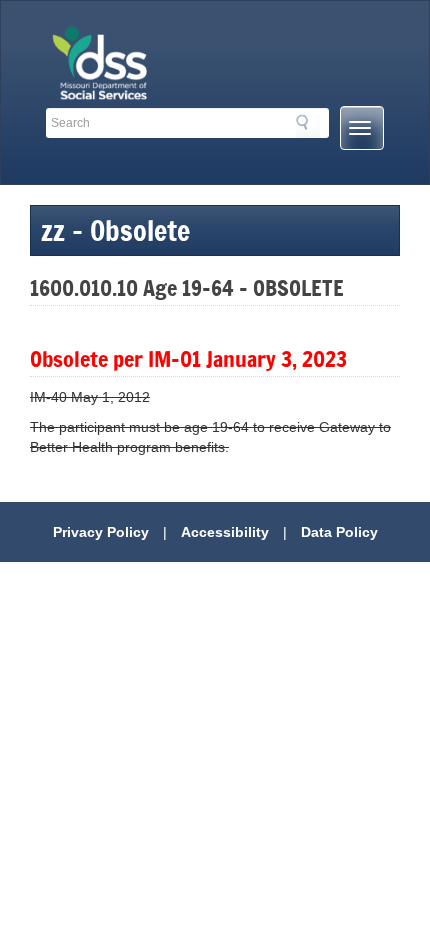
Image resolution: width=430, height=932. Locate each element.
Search (308, 126)
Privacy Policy (101, 532)
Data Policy (339, 532)
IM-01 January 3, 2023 (247, 358)
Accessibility (225, 532)
